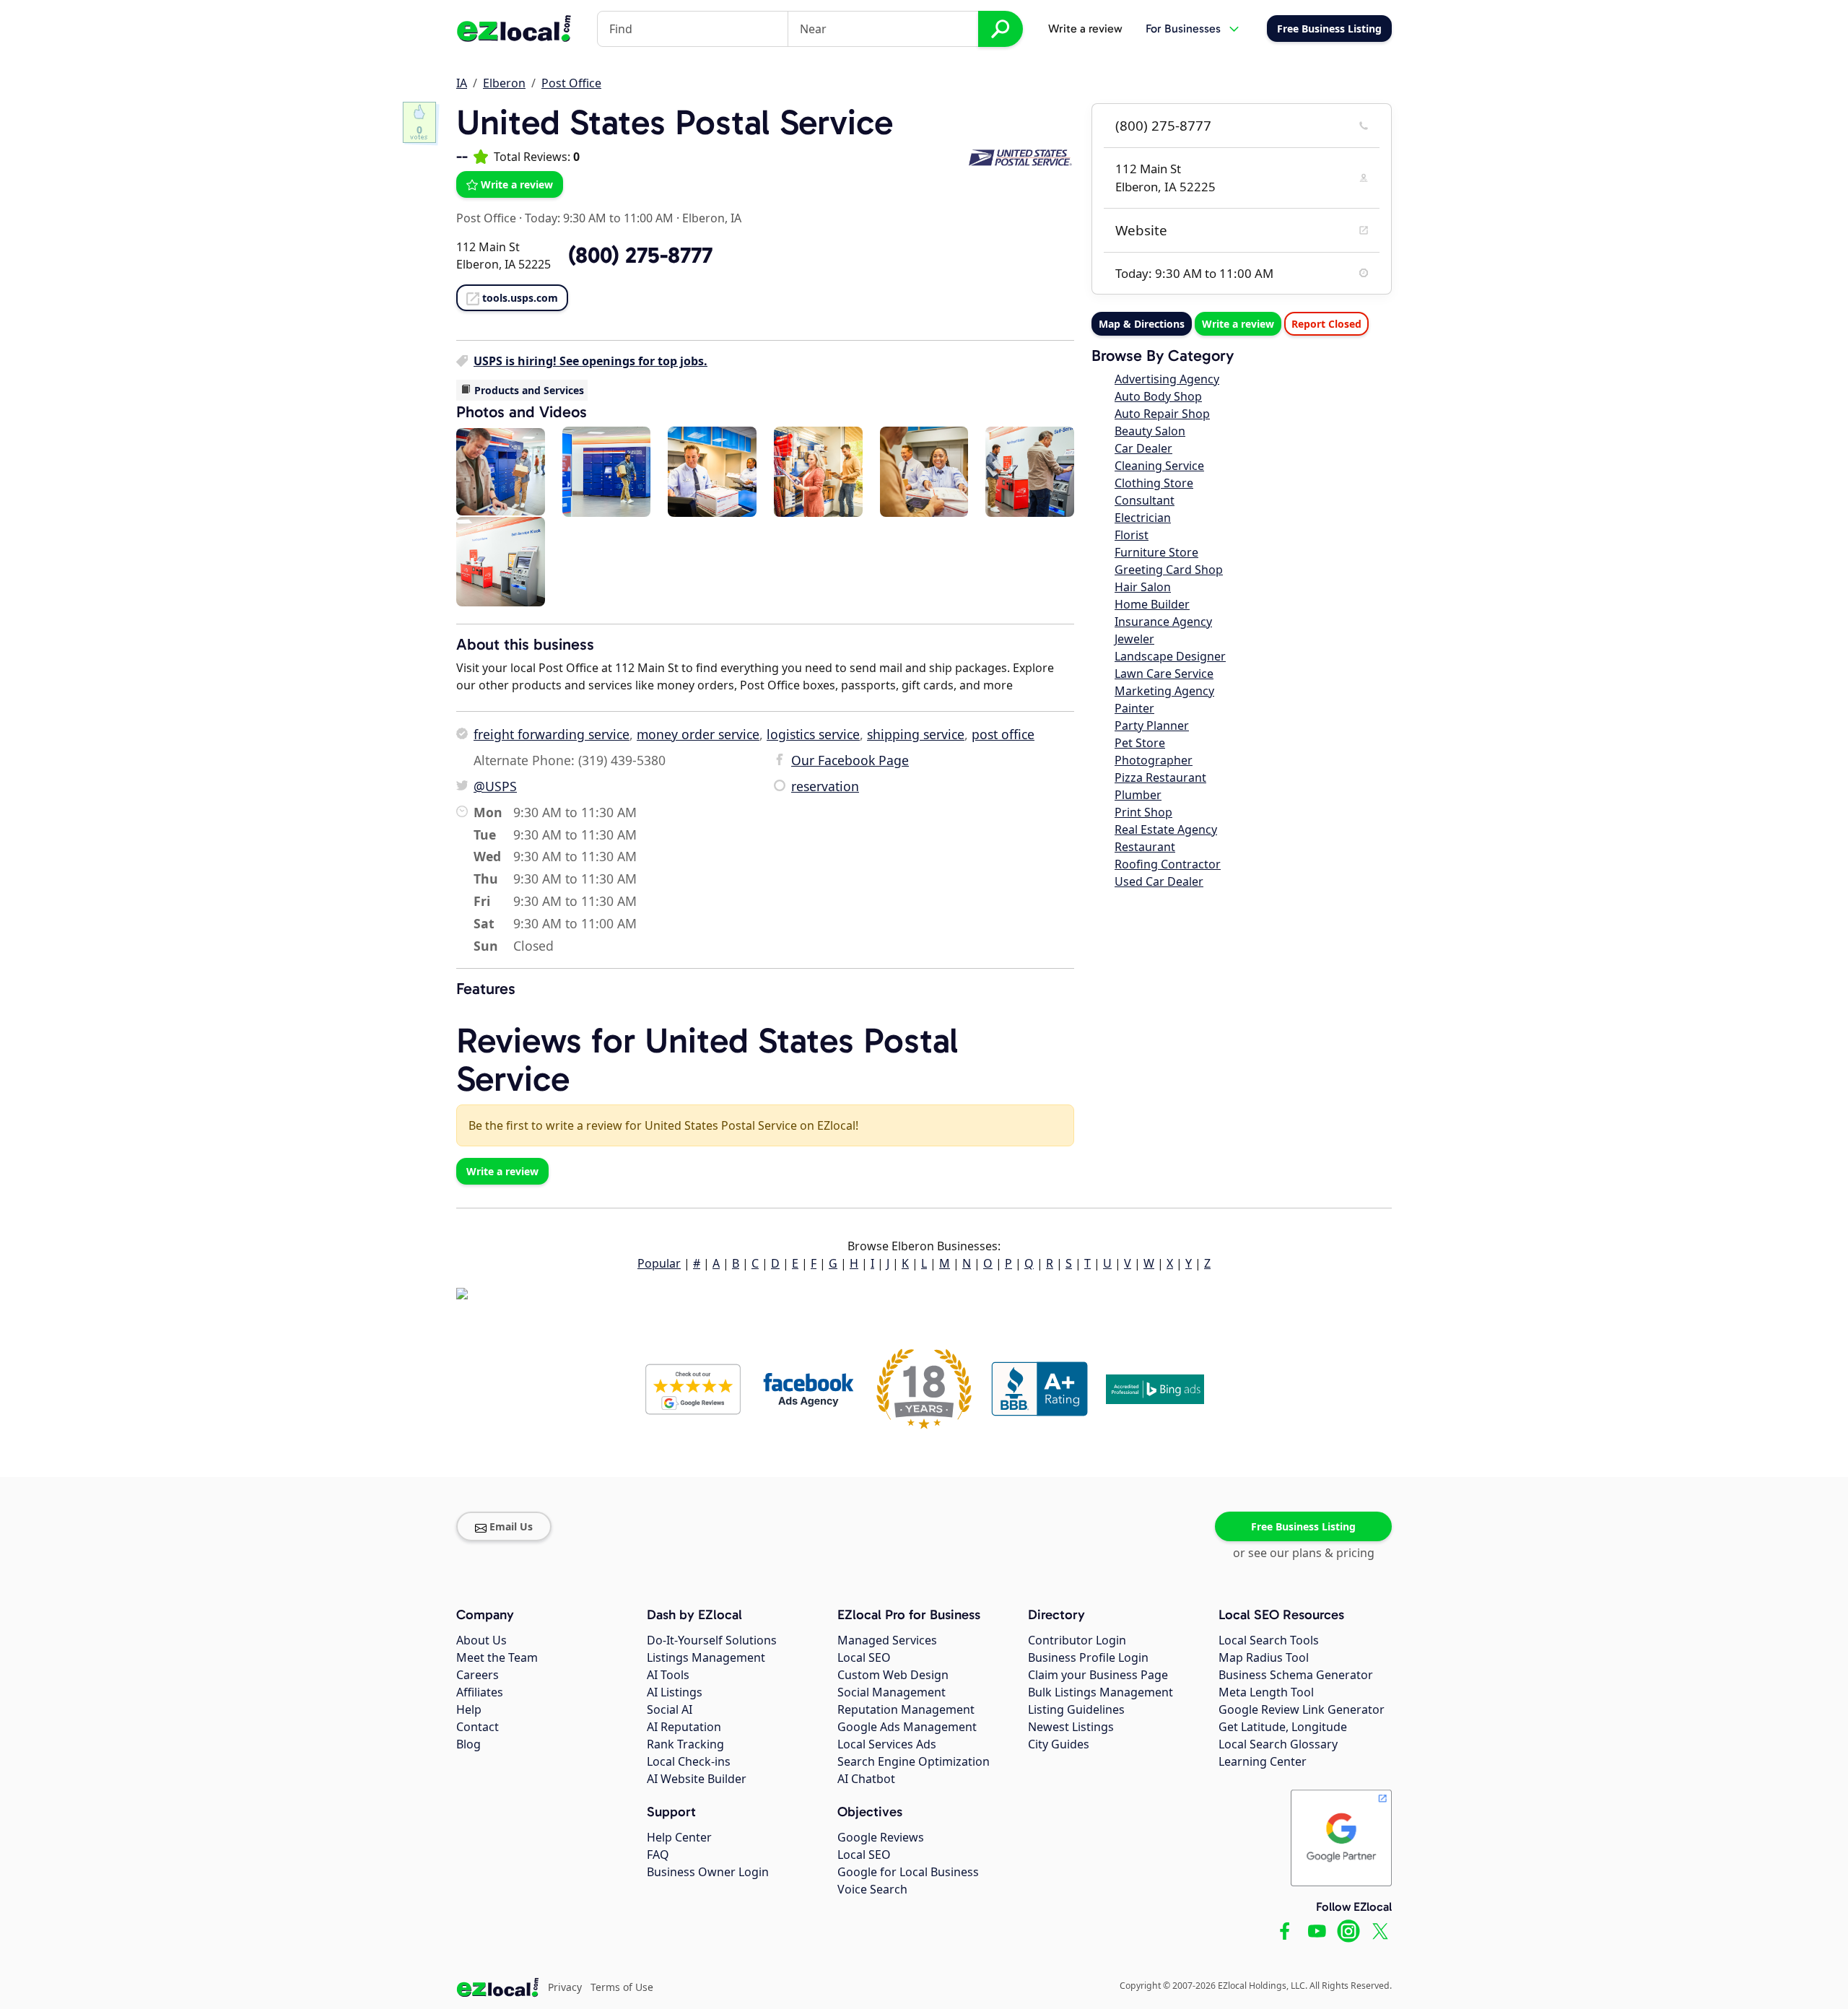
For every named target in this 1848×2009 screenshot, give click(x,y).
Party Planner (1152, 725)
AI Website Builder (697, 1779)
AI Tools (668, 1675)
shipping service (916, 734)
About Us (481, 1640)
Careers (478, 1675)
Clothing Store (1154, 483)
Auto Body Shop (1158, 396)
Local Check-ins (689, 1761)
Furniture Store (1156, 552)
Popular (659, 1263)
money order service (698, 734)
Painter (1134, 708)
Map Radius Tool (1264, 1657)
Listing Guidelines (1076, 1709)
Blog (468, 1744)
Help (469, 1709)
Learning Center (1263, 1761)
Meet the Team (497, 1657)
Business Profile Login (1088, 1657)
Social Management (892, 1692)
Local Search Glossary (1278, 1744)
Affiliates (480, 1692)
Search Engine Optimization (914, 1761)
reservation (825, 786)
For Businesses (1183, 29)
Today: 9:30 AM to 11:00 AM (599, 218)
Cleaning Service (1159, 466)
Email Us (511, 1526)
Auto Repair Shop (1162, 414)
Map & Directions (1142, 324)
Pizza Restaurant (1160, 777)
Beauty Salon (1150, 431)
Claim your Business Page (1098, 1675)
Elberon (504, 83)
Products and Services (529, 390)
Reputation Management (906, 1709)
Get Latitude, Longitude (1283, 1727)
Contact (478, 1727)
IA (462, 83)
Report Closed (1326, 324)
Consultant (1145, 500)
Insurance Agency (1163, 622)
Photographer (1154, 760)
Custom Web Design (893, 1675)
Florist (1132, 535)
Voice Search (872, 1889)
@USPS (495, 786)
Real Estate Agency (1166, 829)
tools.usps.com (520, 298)
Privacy (565, 1987)
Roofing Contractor (1168, 864)
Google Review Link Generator (1302, 1709)
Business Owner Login (708, 1872)
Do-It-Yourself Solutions (712, 1640)
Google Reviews (881, 1837)
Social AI (670, 1709)
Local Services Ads (887, 1744)
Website (1141, 230)
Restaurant (1145, 847)
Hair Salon (1143, 587)
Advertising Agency (1167, 379)
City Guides (1059, 1744)
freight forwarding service (552, 734)
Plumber (1138, 795)
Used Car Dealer (1159, 881)
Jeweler (1134, 639)
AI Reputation (684, 1727)
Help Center (679, 1837)
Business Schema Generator (1296, 1675)
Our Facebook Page (850, 760)
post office (1003, 734)
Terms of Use (622, 1987)
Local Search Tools (1269, 1640)
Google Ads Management (907, 1727)
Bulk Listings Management (1100, 1692)
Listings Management (706, 1657)
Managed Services (887, 1640)
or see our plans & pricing (1304, 1553)
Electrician (1143, 518)
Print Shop (1143, 812)
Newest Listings (1071, 1727)
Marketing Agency (1164, 691)
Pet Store (1140, 743)
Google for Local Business (908, 1872)
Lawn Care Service (1164, 674)
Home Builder (1152, 604)
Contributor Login (1077, 1640)
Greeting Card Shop (1169, 570)
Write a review (1085, 29)
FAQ (658, 1855)
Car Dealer (1143, 448)
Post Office (571, 83)
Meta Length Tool (1266, 1692)
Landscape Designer (1170, 656)
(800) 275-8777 (1163, 126)
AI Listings (675, 1692)
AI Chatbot (866, 1779)
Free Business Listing (1303, 1526)
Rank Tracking (685, 1744)
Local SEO (864, 1657)
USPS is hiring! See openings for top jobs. (590, 361)
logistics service (813, 734)
